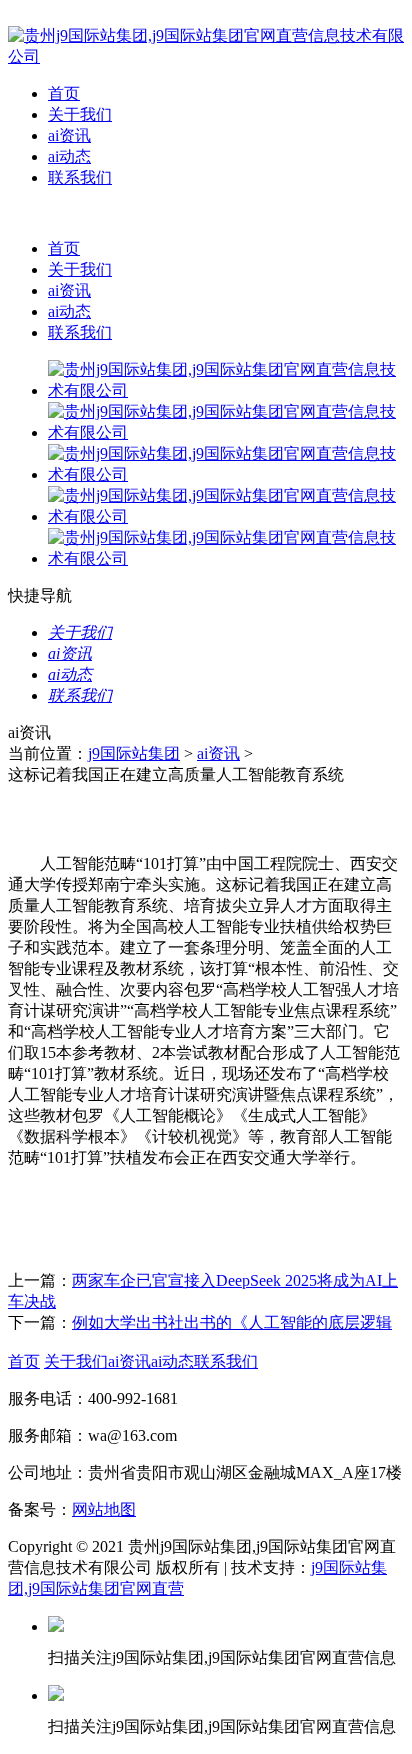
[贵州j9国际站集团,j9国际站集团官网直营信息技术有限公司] (206, 56)
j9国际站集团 (134, 753)
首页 (64, 93)
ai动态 (69, 156)
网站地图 (104, 1509)
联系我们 (80, 177)
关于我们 (80, 114)
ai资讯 (69, 135)
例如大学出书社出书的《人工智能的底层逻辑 (232, 1322)
